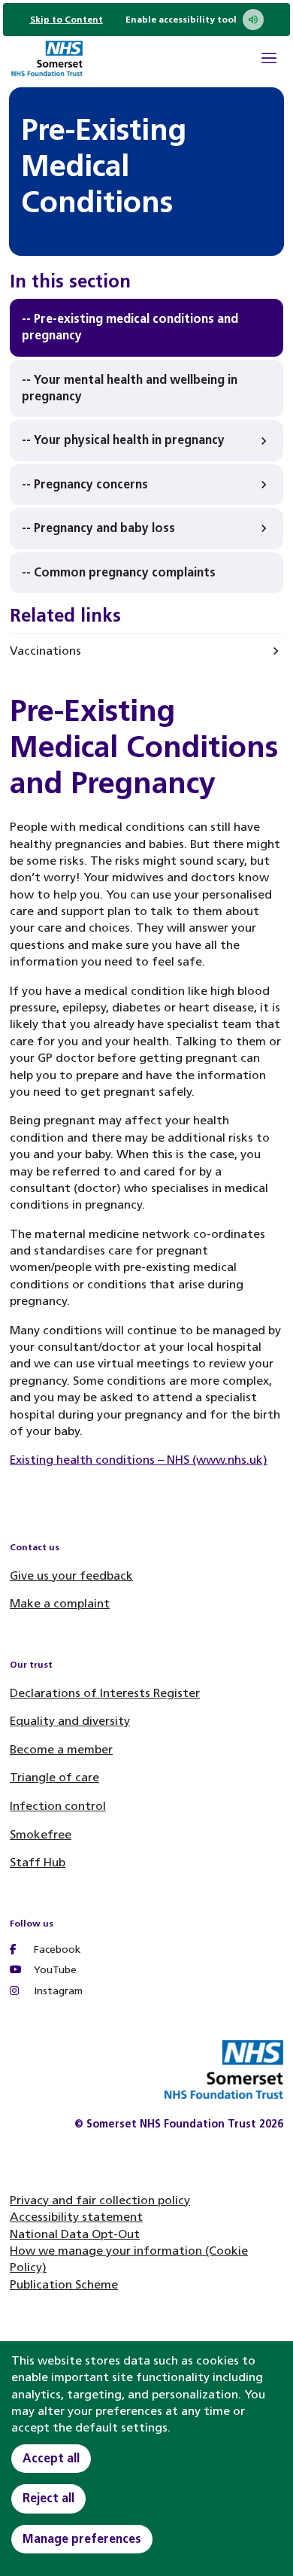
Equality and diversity (70, 1721)
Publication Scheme (64, 2284)
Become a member (61, 1749)
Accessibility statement (76, 2217)
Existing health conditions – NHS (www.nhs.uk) (139, 1460)
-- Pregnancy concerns (85, 484)
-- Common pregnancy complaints (119, 572)
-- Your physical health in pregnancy (123, 440)
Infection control (58, 1806)
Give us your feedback (71, 1575)
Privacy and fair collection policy (100, 2200)
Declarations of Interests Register (105, 1693)
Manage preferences (82, 2539)
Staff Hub (38, 1862)
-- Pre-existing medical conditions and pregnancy (130, 327)
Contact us (35, 1547)
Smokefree (41, 1834)
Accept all (51, 2458)
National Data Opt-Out (75, 2234)
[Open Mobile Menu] (269, 60)
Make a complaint (60, 1603)
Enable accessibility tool (181, 20)
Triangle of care (54, 1777)
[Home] (47, 61)
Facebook (56, 1949)
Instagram (57, 1991)
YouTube (54, 1970)
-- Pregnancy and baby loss (98, 528)
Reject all (48, 2498)
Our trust (31, 1665)
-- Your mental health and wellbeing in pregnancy (130, 388)
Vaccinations (45, 651)
